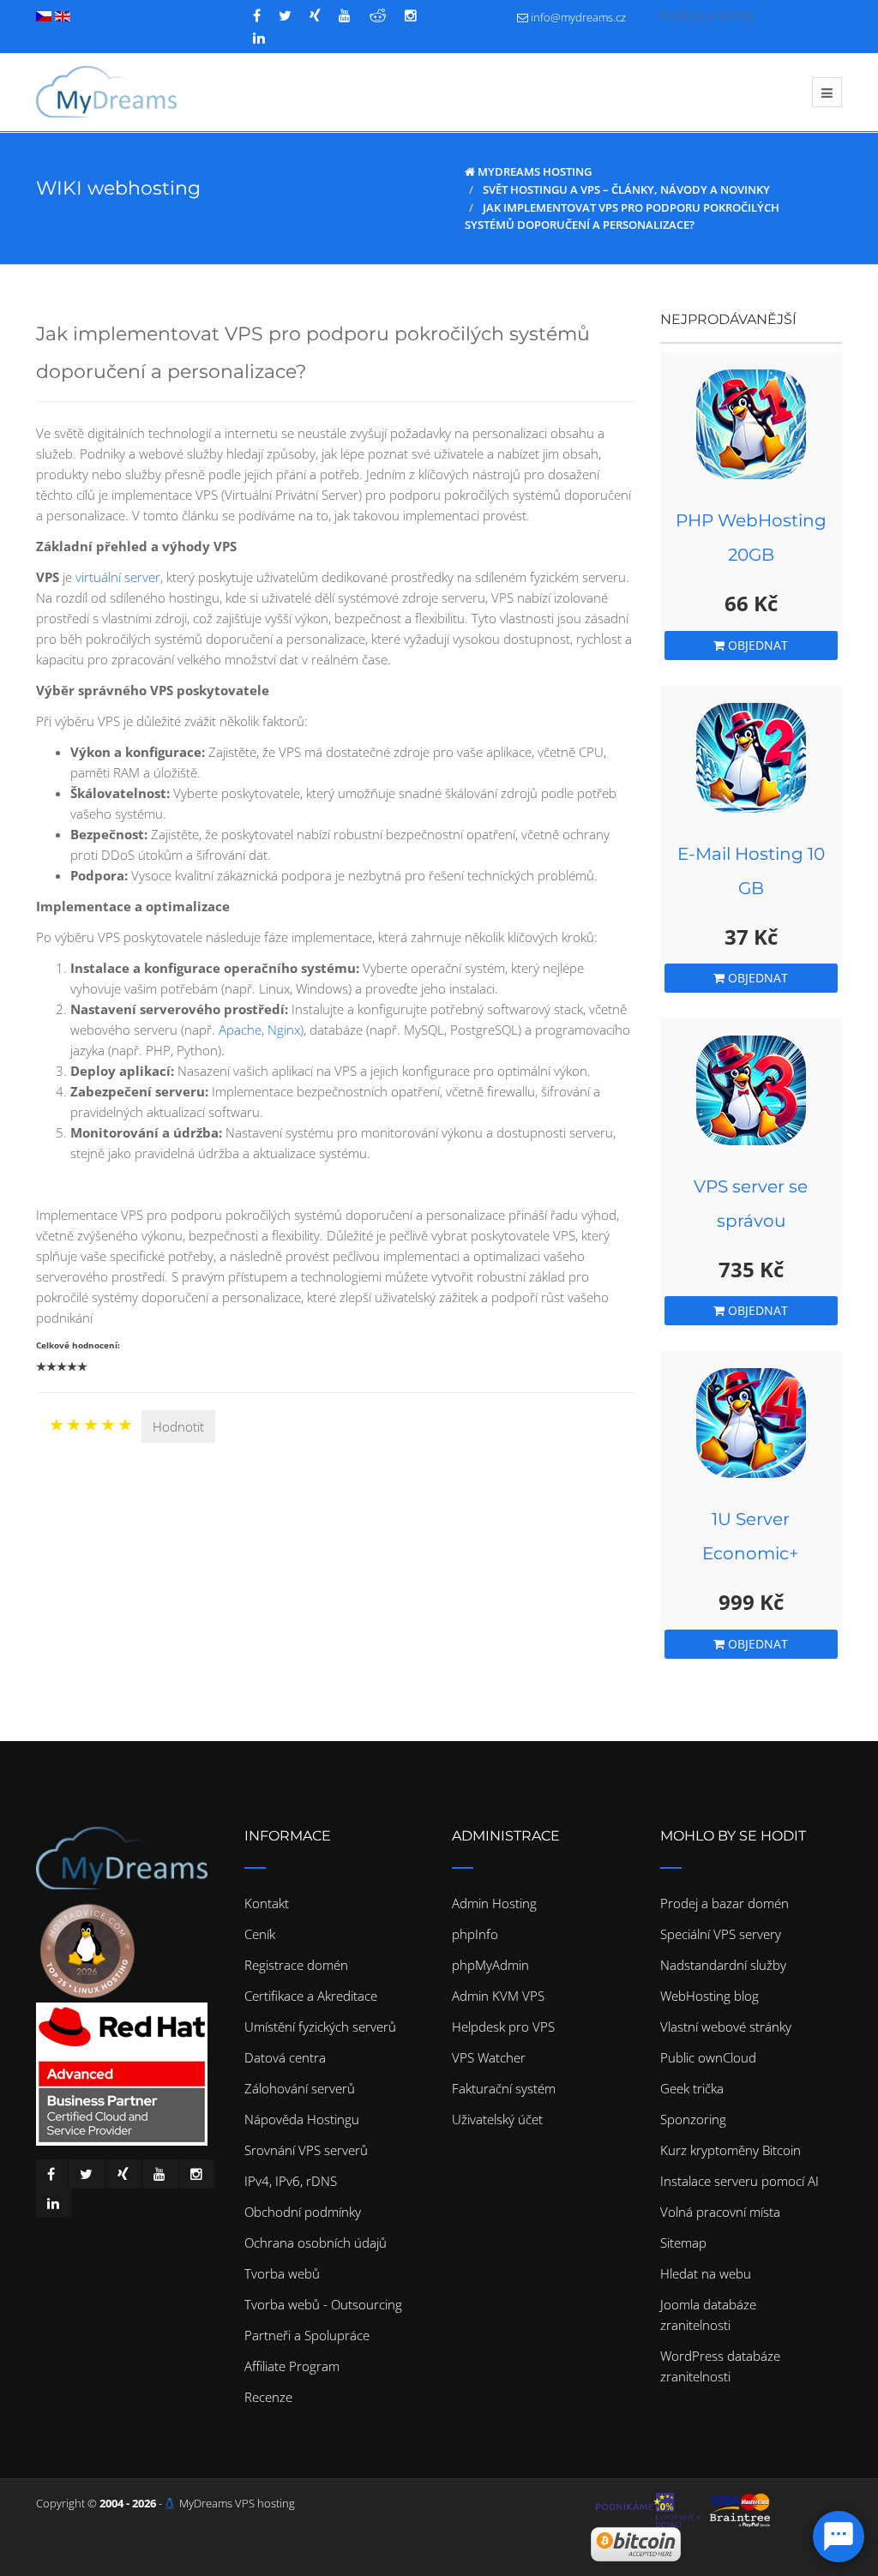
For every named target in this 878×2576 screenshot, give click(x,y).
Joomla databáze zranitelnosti (708, 2315)
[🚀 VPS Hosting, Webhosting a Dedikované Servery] (106, 92)
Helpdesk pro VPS (503, 2027)
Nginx (284, 1030)
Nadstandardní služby (723, 1965)
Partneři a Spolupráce (307, 2335)
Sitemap (683, 2243)
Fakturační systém (504, 2088)
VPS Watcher (489, 2057)
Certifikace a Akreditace (311, 1996)
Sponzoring (693, 2119)
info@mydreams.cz (578, 17)
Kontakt (267, 1903)
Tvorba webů (282, 2273)
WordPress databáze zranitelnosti (720, 2366)
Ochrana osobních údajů (316, 2243)
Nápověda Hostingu (302, 2119)
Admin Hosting (494, 1903)
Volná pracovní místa (720, 2212)
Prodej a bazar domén (725, 1903)
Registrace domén (296, 1965)
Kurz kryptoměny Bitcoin (731, 2150)
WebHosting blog (710, 1996)
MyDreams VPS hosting (237, 2503)
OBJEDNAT (756, 645)
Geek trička (692, 2088)
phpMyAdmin (490, 1965)
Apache (240, 1030)
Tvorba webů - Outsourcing (323, 2304)
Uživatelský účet (497, 2119)
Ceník (260, 1934)
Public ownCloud (708, 2057)
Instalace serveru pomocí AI (740, 2181)
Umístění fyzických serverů (320, 2027)
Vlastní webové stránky (726, 2027)
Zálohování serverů (300, 2088)
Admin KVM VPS (498, 1996)
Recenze (268, 2397)
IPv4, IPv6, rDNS (291, 2181)
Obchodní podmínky (303, 2212)
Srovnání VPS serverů (306, 2150)
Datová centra (285, 2057)
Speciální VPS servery (721, 1934)
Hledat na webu (706, 2273)
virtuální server (118, 577)
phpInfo (475, 1934)
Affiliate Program (292, 2366)
